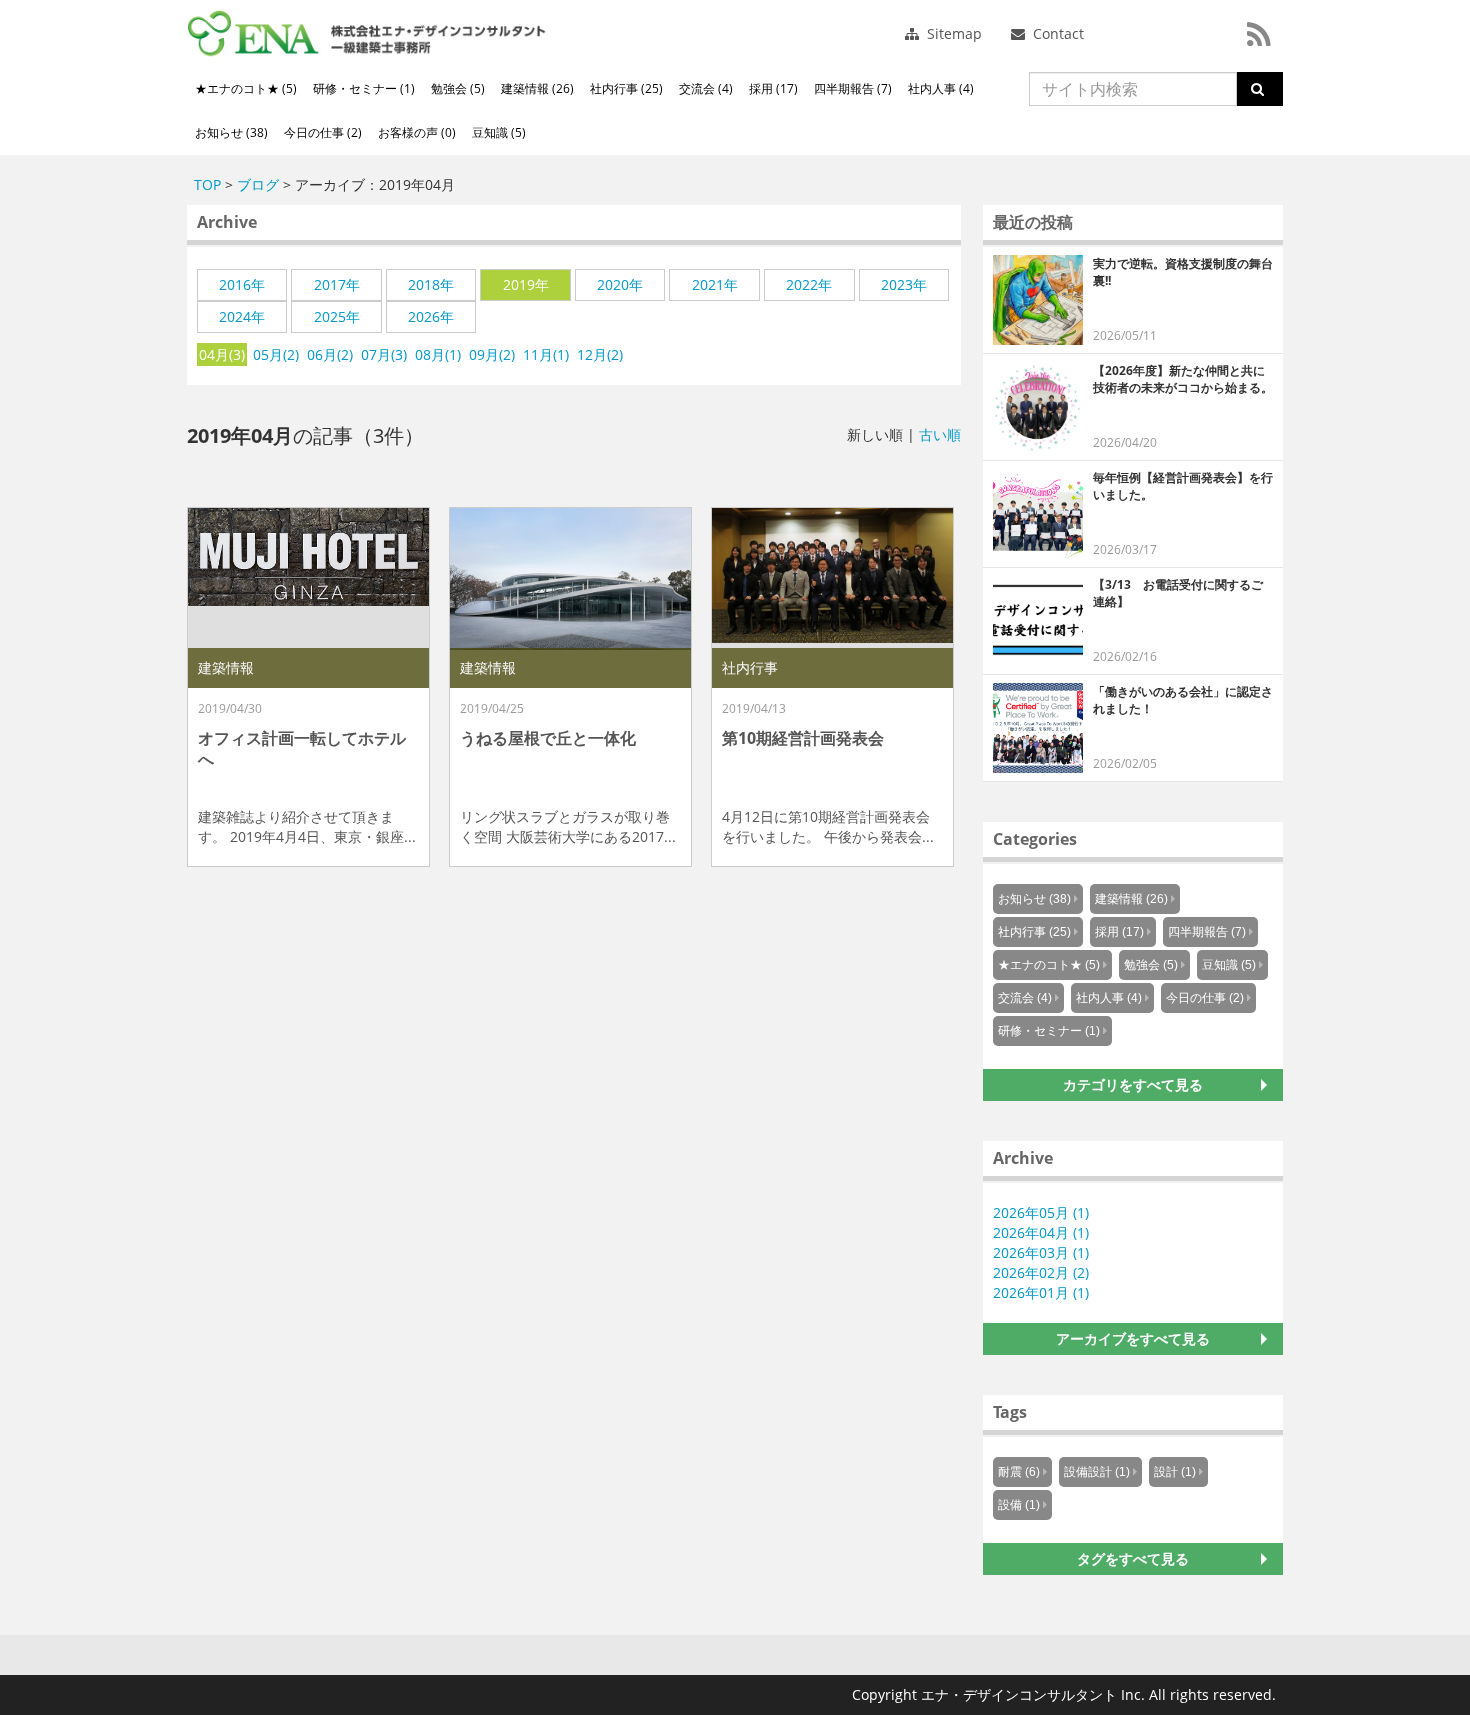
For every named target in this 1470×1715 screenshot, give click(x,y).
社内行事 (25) (626, 88)
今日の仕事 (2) (323, 132)
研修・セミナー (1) (364, 88)
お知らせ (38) (231, 132)
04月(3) (222, 354)
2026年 (431, 316)
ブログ (258, 184)
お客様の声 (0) (417, 132)
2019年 (526, 284)
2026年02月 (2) (1041, 1272)
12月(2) (600, 354)
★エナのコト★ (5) (246, 88)
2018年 (431, 284)
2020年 (620, 284)
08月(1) (438, 354)
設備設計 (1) (1097, 1472)
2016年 (242, 284)
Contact (1056, 33)
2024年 (242, 316)
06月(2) (330, 354)
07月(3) (384, 354)
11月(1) (546, 354)
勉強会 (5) (458, 88)
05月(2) (276, 354)
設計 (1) (1175, 1472)
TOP (207, 184)
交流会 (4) (706, 88)
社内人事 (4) (941, 88)
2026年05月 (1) (1041, 1212)
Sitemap (952, 33)
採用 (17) (773, 88)
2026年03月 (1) (1041, 1252)
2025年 (337, 316)
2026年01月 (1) (1041, 1292)
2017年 (337, 284)
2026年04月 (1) (1041, 1232)
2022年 (809, 284)
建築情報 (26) (537, 88)
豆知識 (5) (499, 132)
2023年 (904, 284)
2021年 (715, 284)
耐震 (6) (1019, 1472)
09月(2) (492, 354)
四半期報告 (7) (853, 88)
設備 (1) (1019, 1505)
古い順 (940, 434)
